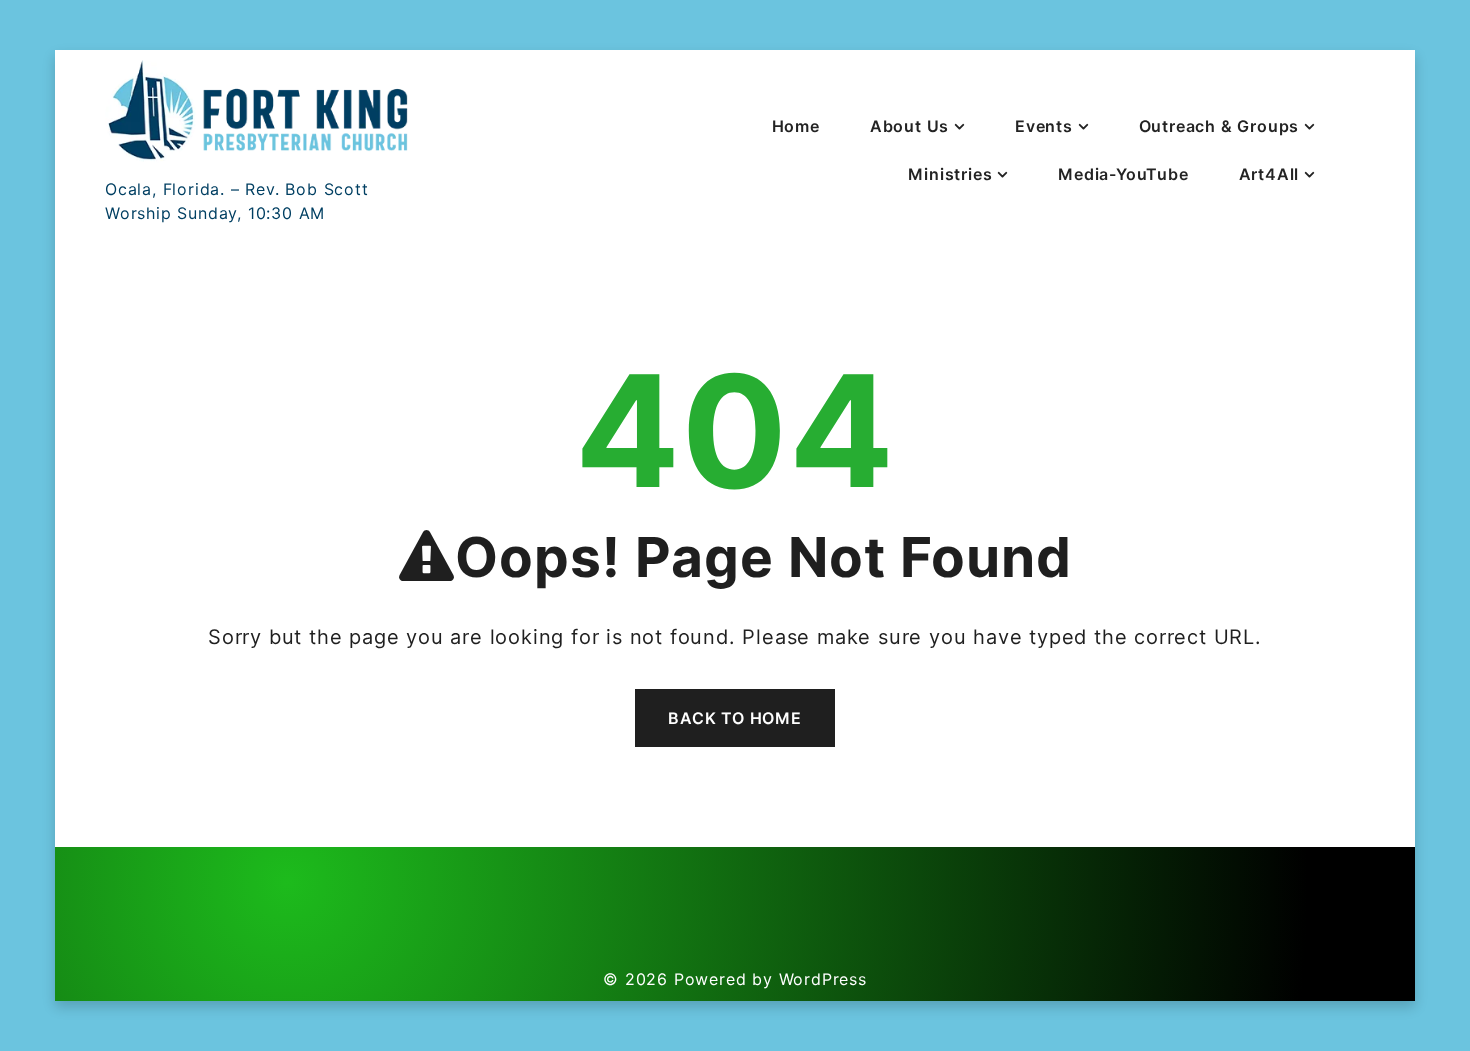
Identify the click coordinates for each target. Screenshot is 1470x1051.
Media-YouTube (1123, 174)
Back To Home (735, 718)
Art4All (1269, 174)
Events (1044, 126)
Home (796, 126)
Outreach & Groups (1219, 126)
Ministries (950, 174)
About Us (909, 126)
